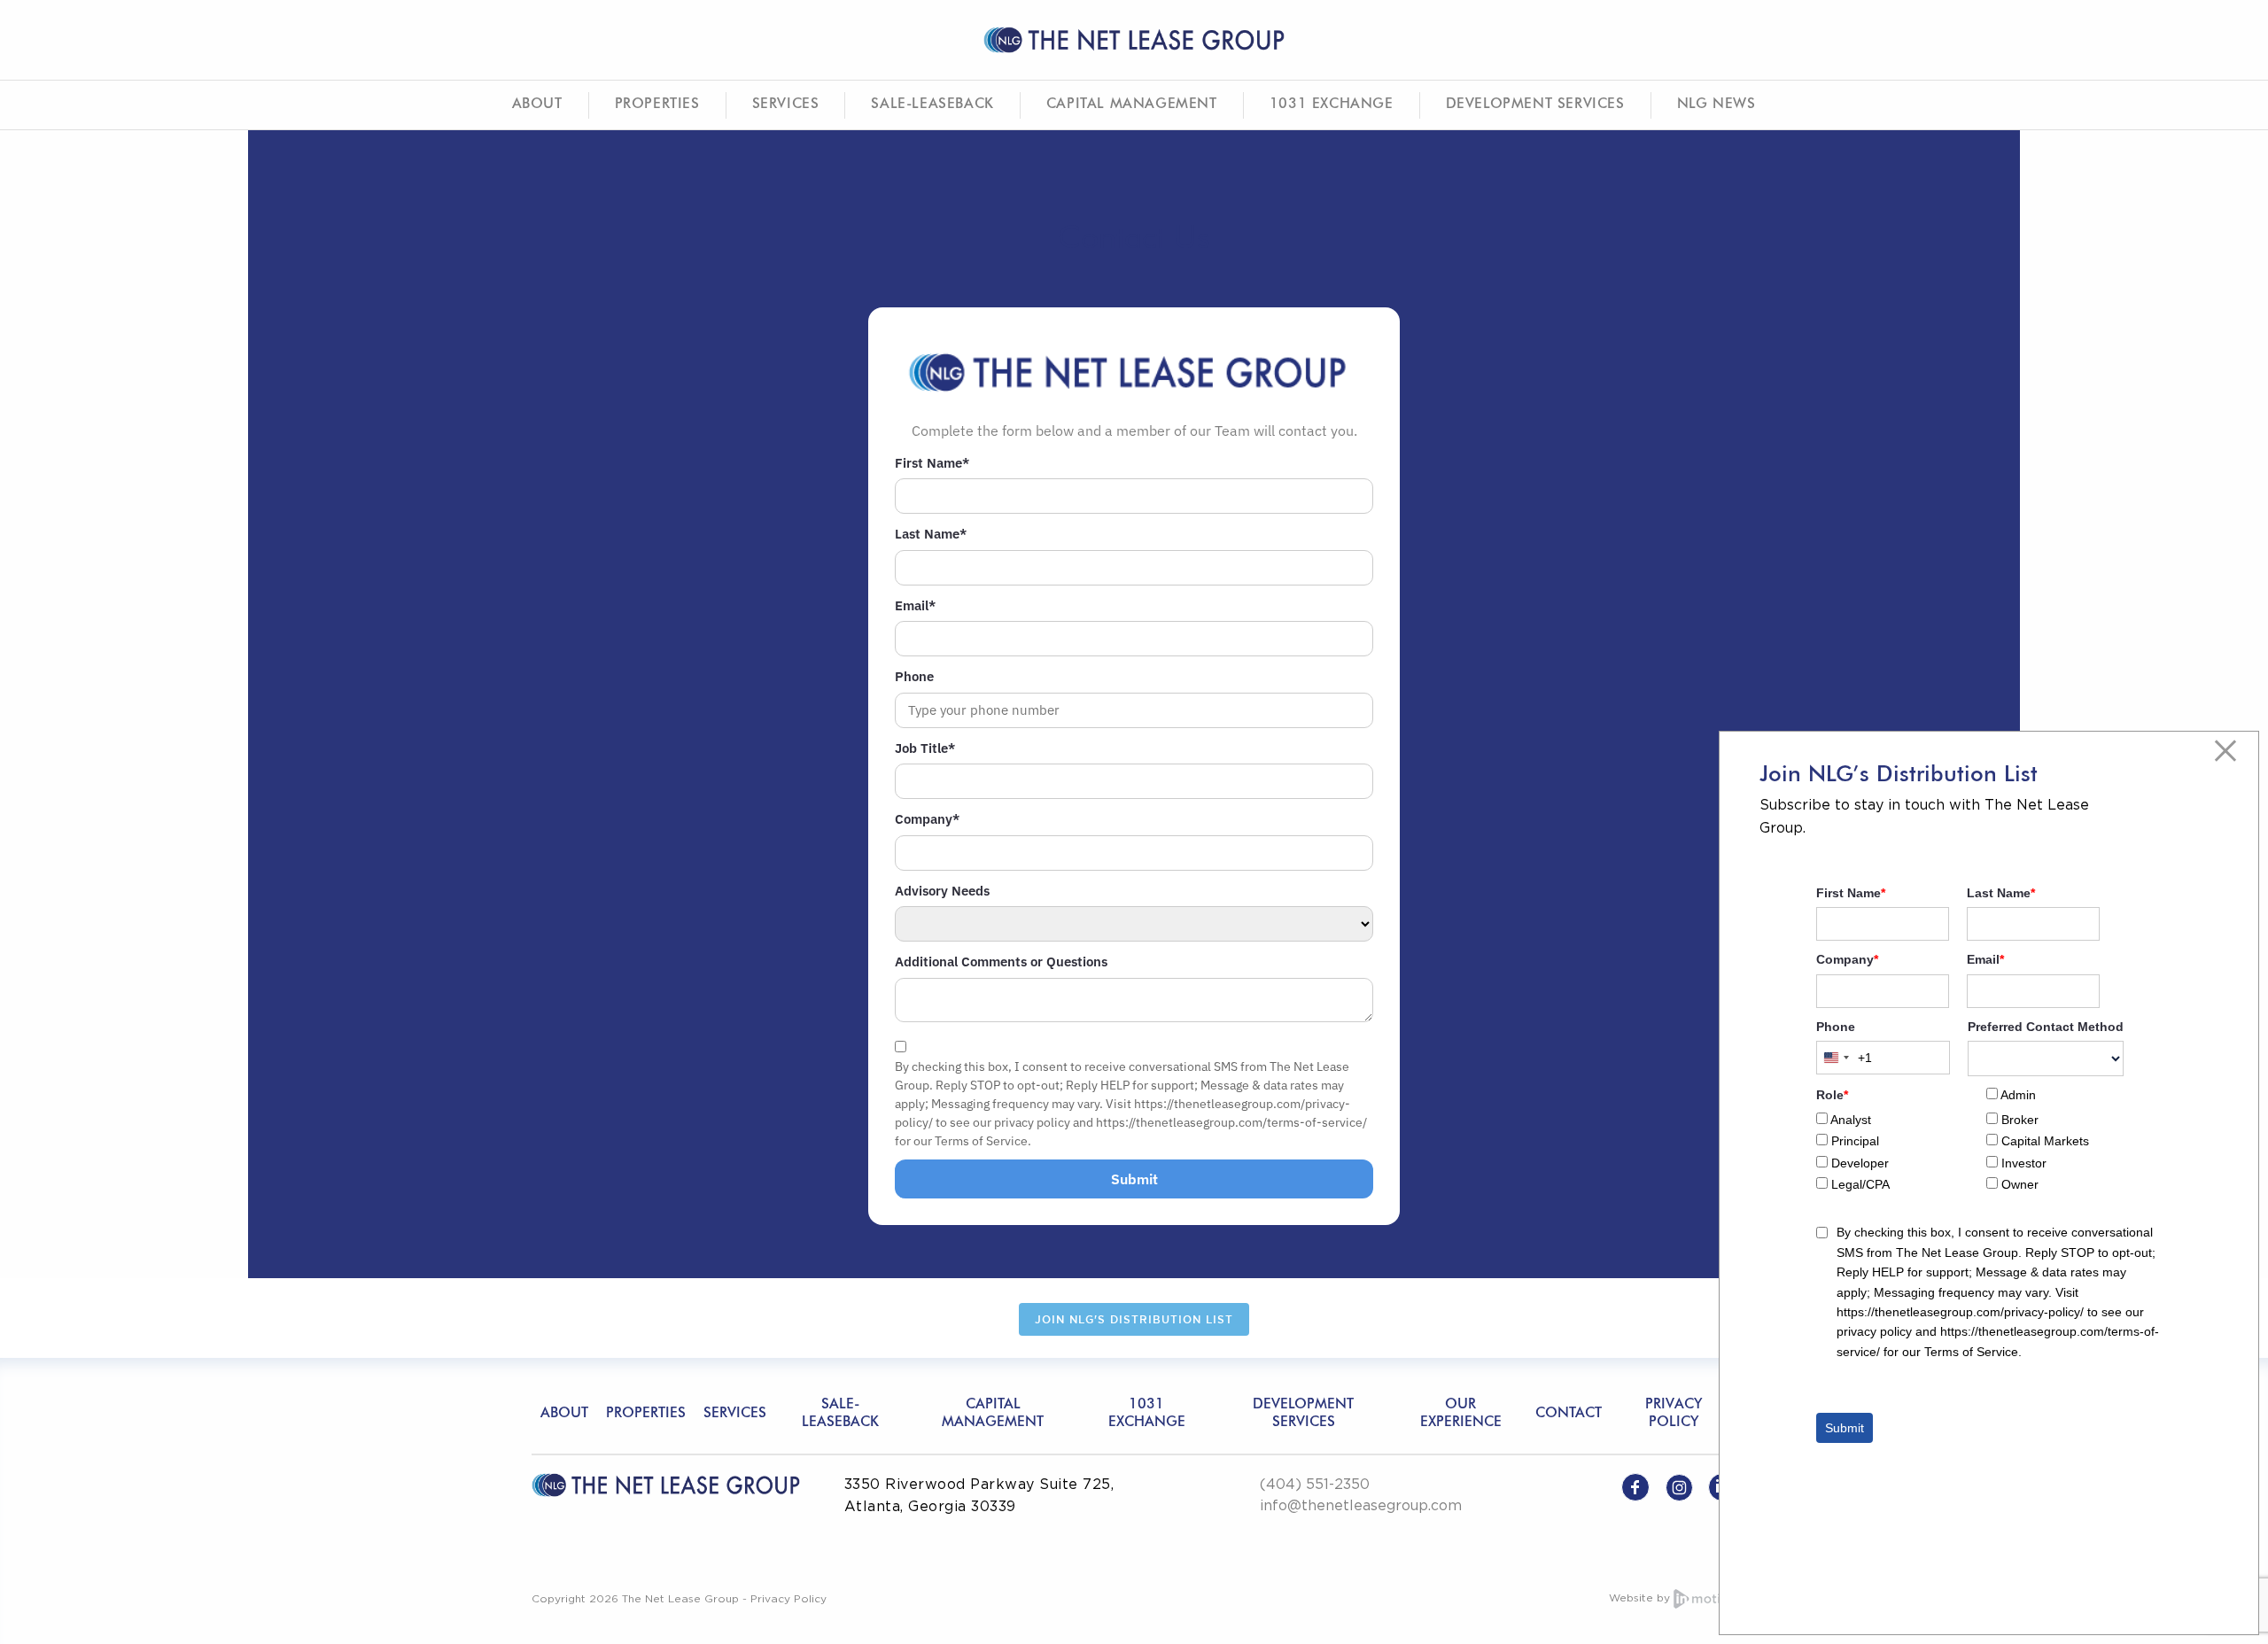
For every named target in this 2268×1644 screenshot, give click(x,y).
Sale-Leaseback (932, 105)
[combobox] (1845, 1058)
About (537, 105)
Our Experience (1461, 1413)
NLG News (1717, 105)
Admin (2018, 1095)
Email (915, 605)
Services (786, 105)
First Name (932, 463)
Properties (657, 105)
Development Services (1535, 105)
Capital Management (1132, 105)
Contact (1569, 1414)
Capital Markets (2045, 1141)
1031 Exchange (1332, 105)
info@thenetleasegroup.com (1361, 1505)
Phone (914, 676)
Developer (1860, 1163)
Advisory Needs (942, 891)
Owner (2020, 1184)
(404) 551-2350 (1315, 1484)
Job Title (925, 748)
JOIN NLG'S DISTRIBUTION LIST (1134, 1319)
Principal (1855, 1141)
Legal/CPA (1860, 1184)
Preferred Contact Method (2046, 1027)
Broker (2020, 1120)
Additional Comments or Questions (1001, 962)
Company (927, 819)
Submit (1134, 1179)
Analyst (1851, 1120)
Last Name (931, 534)
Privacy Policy (1674, 1413)
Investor (2024, 1163)
